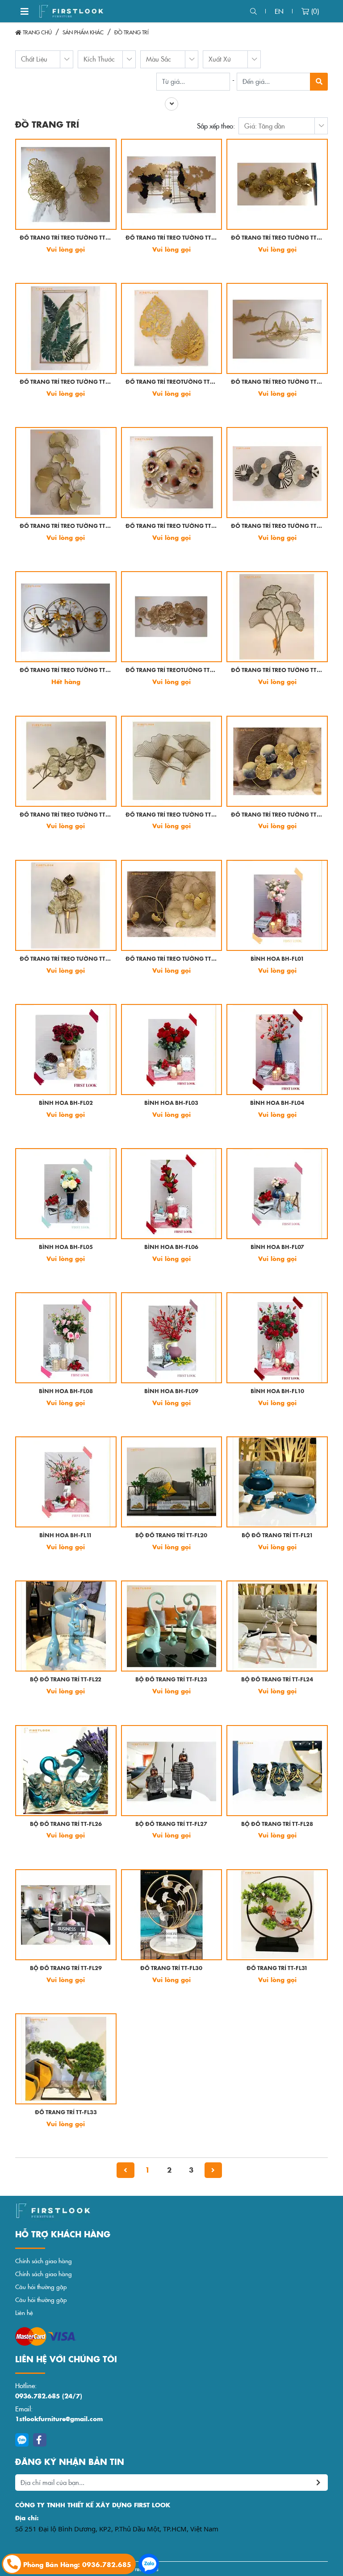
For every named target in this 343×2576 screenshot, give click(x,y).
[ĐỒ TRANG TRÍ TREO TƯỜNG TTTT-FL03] (277, 184)
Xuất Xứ (220, 59)
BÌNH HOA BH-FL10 (277, 1392)
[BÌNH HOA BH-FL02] (66, 1049)
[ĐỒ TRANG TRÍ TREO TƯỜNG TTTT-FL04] (66, 328)
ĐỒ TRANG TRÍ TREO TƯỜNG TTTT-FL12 (277, 670)
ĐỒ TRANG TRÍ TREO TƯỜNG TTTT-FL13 (66, 815)
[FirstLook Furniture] (91, 2211)
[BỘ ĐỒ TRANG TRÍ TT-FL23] (172, 1626)
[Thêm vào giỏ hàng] (29, 265)
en (279, 11)
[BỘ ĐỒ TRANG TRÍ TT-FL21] (277, 1482)
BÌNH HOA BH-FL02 (66, 1103)
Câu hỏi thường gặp (41, 2287)
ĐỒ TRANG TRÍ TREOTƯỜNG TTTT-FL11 (172, 670)
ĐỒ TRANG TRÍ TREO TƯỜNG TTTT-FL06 (277, 382)
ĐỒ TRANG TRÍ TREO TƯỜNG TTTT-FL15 (277, 815)
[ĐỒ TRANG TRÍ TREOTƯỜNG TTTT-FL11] (172, 617)
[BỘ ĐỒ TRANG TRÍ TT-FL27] (172, 1771)
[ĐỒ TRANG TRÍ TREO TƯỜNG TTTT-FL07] (66, 473)
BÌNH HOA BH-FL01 (277, 959)
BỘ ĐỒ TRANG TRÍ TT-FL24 (277, 1680)
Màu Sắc (159, 59)
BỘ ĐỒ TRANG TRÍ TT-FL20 (171, 1536)
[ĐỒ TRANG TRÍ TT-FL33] (66, 2059)
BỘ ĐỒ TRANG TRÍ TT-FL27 (171, 1824)
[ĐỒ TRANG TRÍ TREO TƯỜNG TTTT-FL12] (277, 617)
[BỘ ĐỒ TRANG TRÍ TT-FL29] (66, 1915)
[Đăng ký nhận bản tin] (319, 2483)
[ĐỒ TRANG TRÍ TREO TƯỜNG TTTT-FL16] (66, 905)
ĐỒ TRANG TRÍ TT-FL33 (66, 2113)
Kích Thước (99, 59)
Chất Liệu (34, 59)
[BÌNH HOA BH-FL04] (277, 1049)
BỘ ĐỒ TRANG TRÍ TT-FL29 (66, 1968)
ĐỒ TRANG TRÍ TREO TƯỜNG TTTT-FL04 (66, 382)
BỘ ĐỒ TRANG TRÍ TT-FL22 (66, 1680)
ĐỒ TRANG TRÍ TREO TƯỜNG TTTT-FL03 (277, 238)
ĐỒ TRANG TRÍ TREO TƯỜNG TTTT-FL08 (172, 526)
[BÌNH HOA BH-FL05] (66, 1194)
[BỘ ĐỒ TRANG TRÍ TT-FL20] (172, 1482)
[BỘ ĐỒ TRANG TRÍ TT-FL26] (66, 1771)
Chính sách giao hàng (44, 2261)
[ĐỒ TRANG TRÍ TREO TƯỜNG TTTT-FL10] (66, 617)
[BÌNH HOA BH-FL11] (66, 1482)
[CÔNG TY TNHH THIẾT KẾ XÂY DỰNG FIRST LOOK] (71, 11)
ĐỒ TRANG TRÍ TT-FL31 (277, 1968)
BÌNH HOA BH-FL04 (277, 1103)
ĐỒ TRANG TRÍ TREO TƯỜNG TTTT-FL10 (66, 670)
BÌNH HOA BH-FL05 (66, 1247)
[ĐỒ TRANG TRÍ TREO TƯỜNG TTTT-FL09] (277, 473)
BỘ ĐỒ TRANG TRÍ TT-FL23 (171, 1680)
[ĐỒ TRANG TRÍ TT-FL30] (172, 1915)
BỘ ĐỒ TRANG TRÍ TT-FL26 (66, 1824)
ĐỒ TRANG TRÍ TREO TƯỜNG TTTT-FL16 (66, 959)
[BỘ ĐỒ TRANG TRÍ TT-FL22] (66, 1626)
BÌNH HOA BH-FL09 (171, 1392)
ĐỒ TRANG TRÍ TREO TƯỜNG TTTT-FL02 (172, 238)
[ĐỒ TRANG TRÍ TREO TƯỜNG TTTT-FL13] (66, 761)
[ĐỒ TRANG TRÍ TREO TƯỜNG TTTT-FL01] (66, 184)
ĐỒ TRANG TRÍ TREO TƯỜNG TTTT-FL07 (66, 526)
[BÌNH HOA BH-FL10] (277, 1338)
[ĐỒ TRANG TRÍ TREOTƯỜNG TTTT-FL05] (172, 328)
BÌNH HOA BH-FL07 (277, 1247)
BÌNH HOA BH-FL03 (171, 1103)
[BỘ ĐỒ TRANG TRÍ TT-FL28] (277, 1771)
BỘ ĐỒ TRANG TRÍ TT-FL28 (277, 1824)
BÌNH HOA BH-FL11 (66, 1536)
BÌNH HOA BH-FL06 (171, 1247)
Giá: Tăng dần (265, 126)
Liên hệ (24, 2313)
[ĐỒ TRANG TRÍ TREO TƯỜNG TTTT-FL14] (172, 761)
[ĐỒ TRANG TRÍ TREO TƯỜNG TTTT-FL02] (172, 184)
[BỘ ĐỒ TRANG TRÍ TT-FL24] (277, 1626)
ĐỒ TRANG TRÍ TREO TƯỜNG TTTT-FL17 (172, 959)
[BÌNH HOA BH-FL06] (172, 1194)
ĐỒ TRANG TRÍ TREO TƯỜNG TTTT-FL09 (277, 526)
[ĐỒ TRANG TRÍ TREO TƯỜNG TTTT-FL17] (172, 905)
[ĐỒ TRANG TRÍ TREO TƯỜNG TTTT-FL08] (172, 473)
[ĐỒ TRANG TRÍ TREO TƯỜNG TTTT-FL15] (277, 761)
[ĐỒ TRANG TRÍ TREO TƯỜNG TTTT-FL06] (277, 328)
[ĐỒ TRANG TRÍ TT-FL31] (277, 1915)
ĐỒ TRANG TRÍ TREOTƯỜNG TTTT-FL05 (172, 382)
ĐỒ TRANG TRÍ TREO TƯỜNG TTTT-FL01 (66, 238)
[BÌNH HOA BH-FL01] (277, 905)
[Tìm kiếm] (253, 11)
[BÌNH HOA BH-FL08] (66, 1338)
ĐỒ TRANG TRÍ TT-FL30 (171, 1968)
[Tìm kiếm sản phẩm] (319, 82)
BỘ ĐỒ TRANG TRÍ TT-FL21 (277, 1536)
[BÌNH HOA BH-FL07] (277, 1194)
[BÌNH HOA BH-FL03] (172, 1049)
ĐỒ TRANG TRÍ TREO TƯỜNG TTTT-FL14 (172, 815)
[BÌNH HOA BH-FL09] (172, 1338)
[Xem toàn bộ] (171, 104)
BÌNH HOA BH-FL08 (66, 1392)
